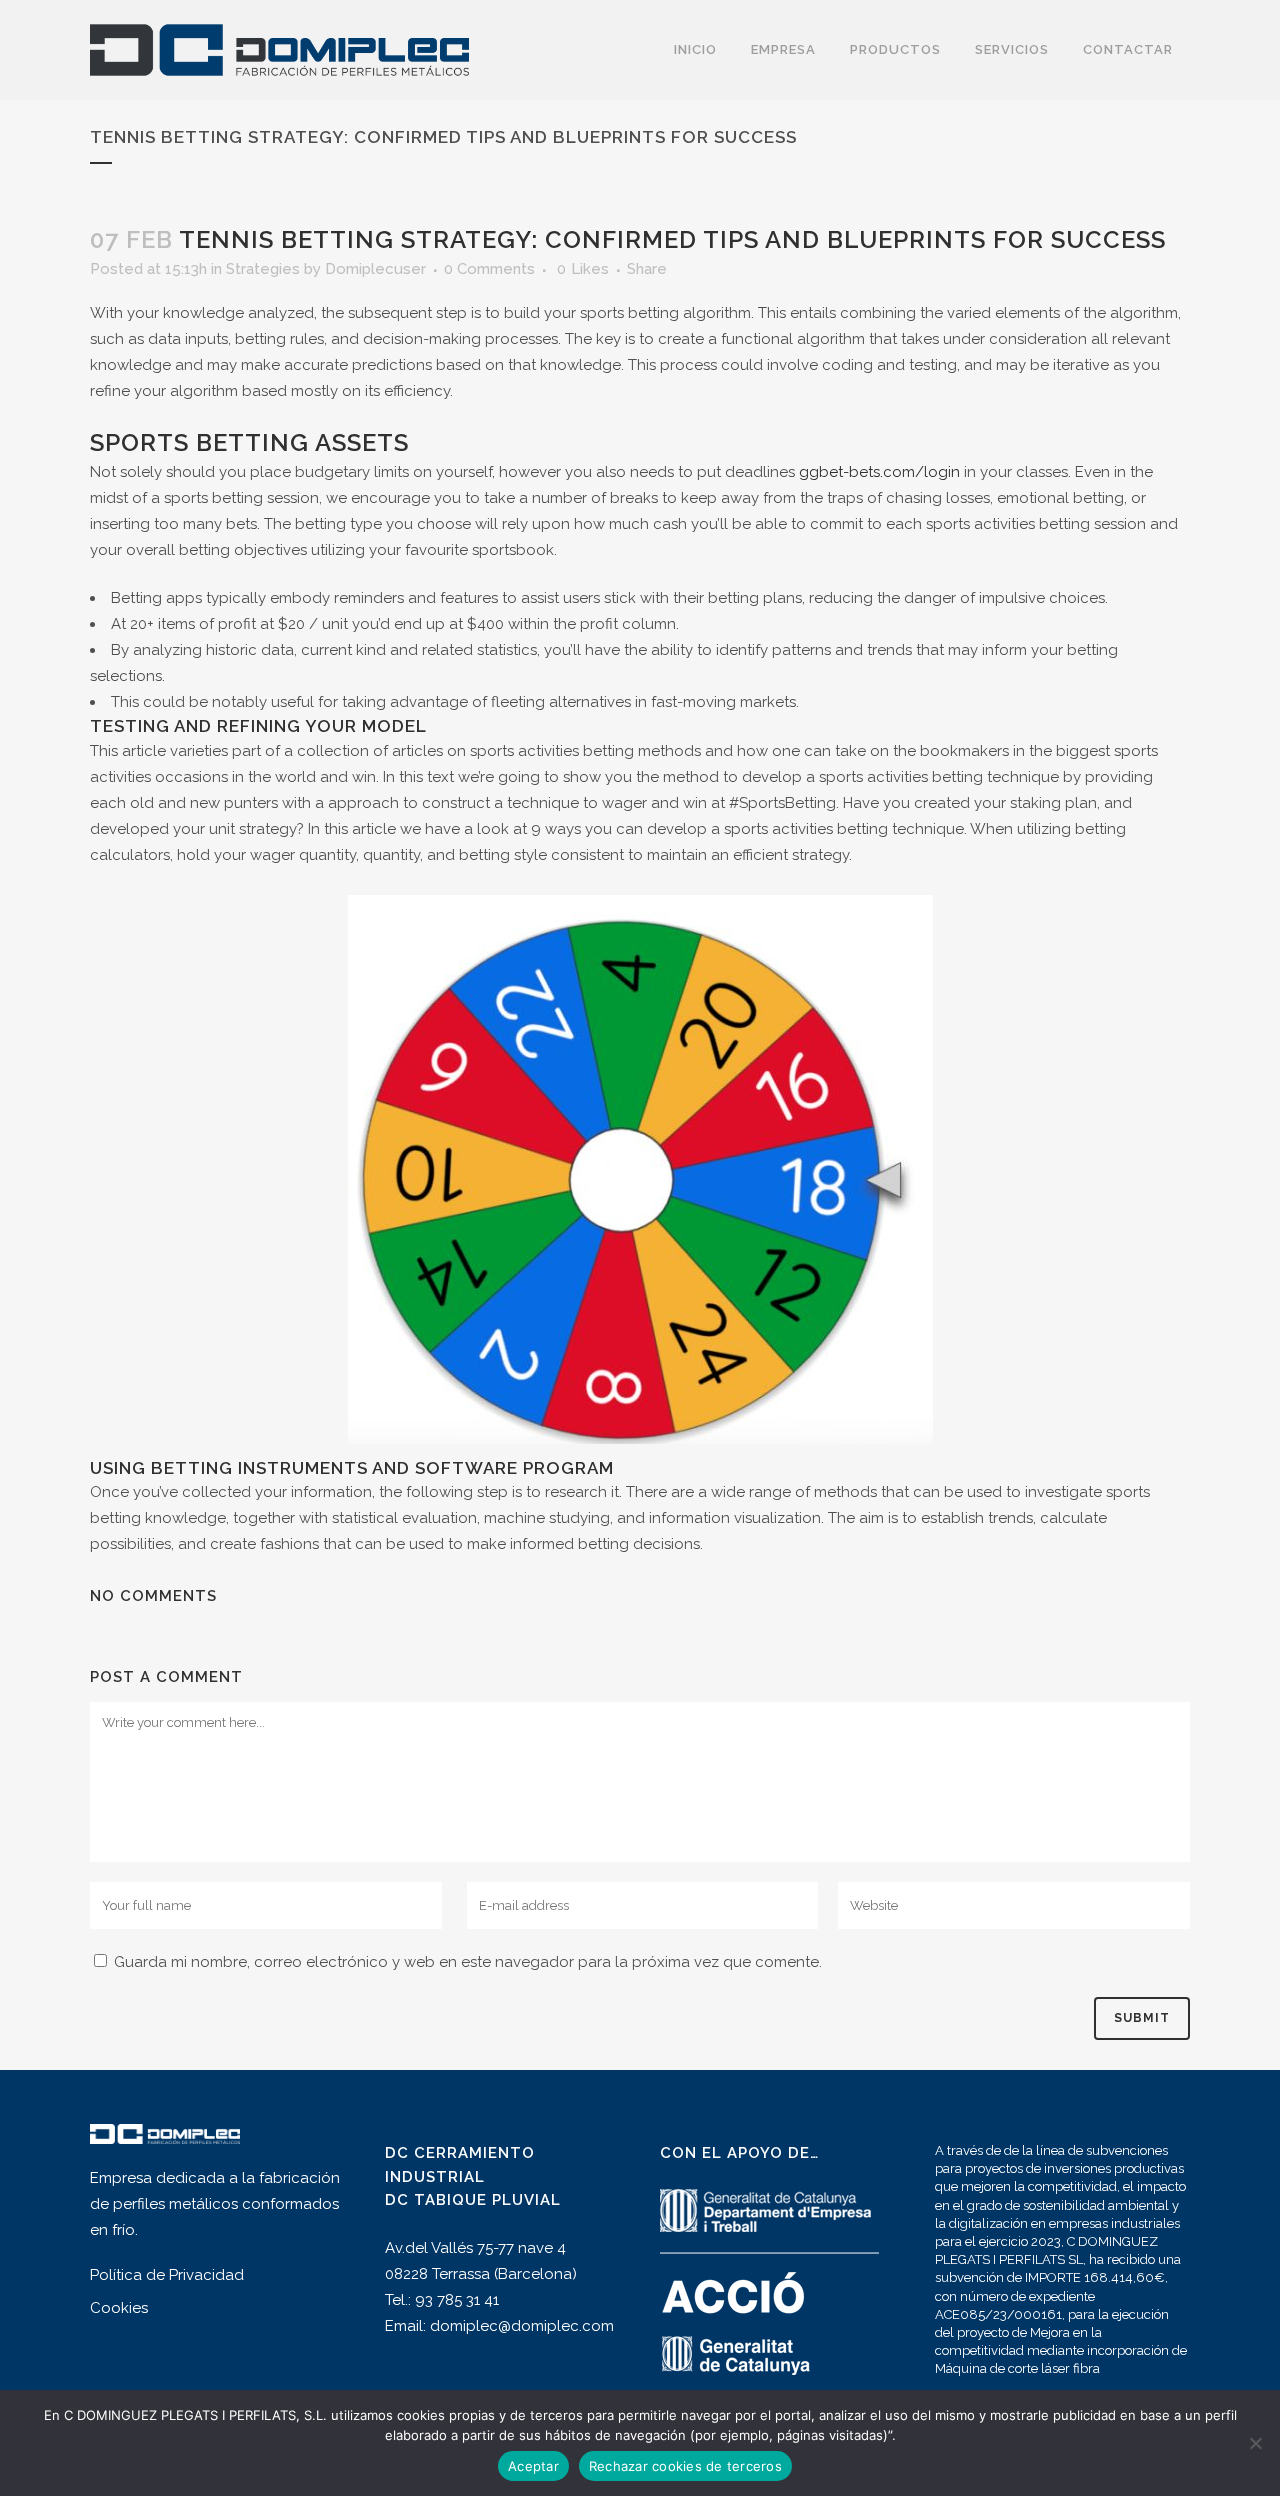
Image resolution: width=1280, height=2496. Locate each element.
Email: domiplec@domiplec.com (499, 2326)
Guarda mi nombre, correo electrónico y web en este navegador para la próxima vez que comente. (468, 1962)
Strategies (263, 269)
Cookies (119, 2308)
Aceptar (533, 2466)
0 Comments (489, 269)
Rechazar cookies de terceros (685, 2466)
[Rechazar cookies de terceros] (1255, 2443)
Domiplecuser (375, 269)
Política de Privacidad (167, 2275)
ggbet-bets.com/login (879, 472)
